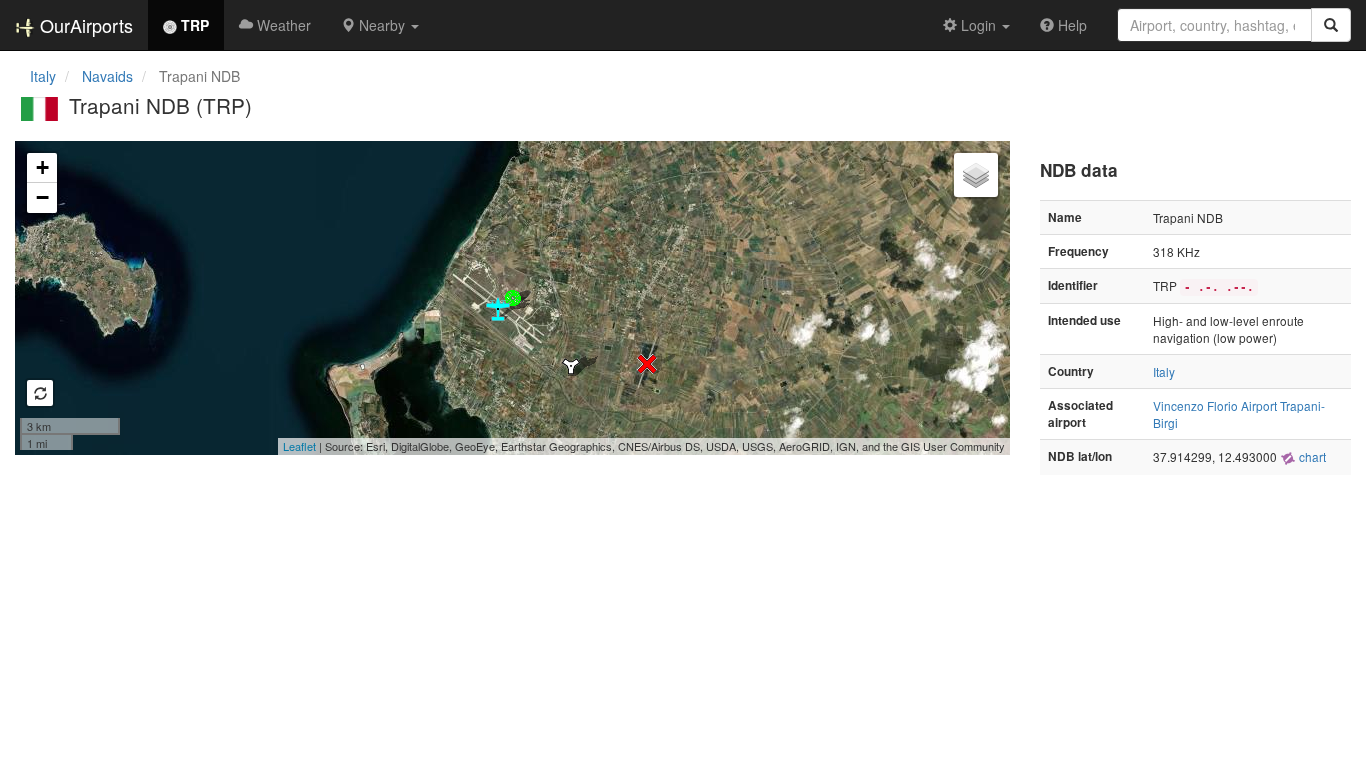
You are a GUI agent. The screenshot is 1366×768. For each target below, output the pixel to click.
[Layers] (976, 175)
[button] (380, 25)
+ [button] (42, 167)
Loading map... (510, 298)
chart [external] (1311, 456)
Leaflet (299, 446)
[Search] (1331, 25)
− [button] (42, 197)
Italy (43, 76)
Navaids (107, 76)
